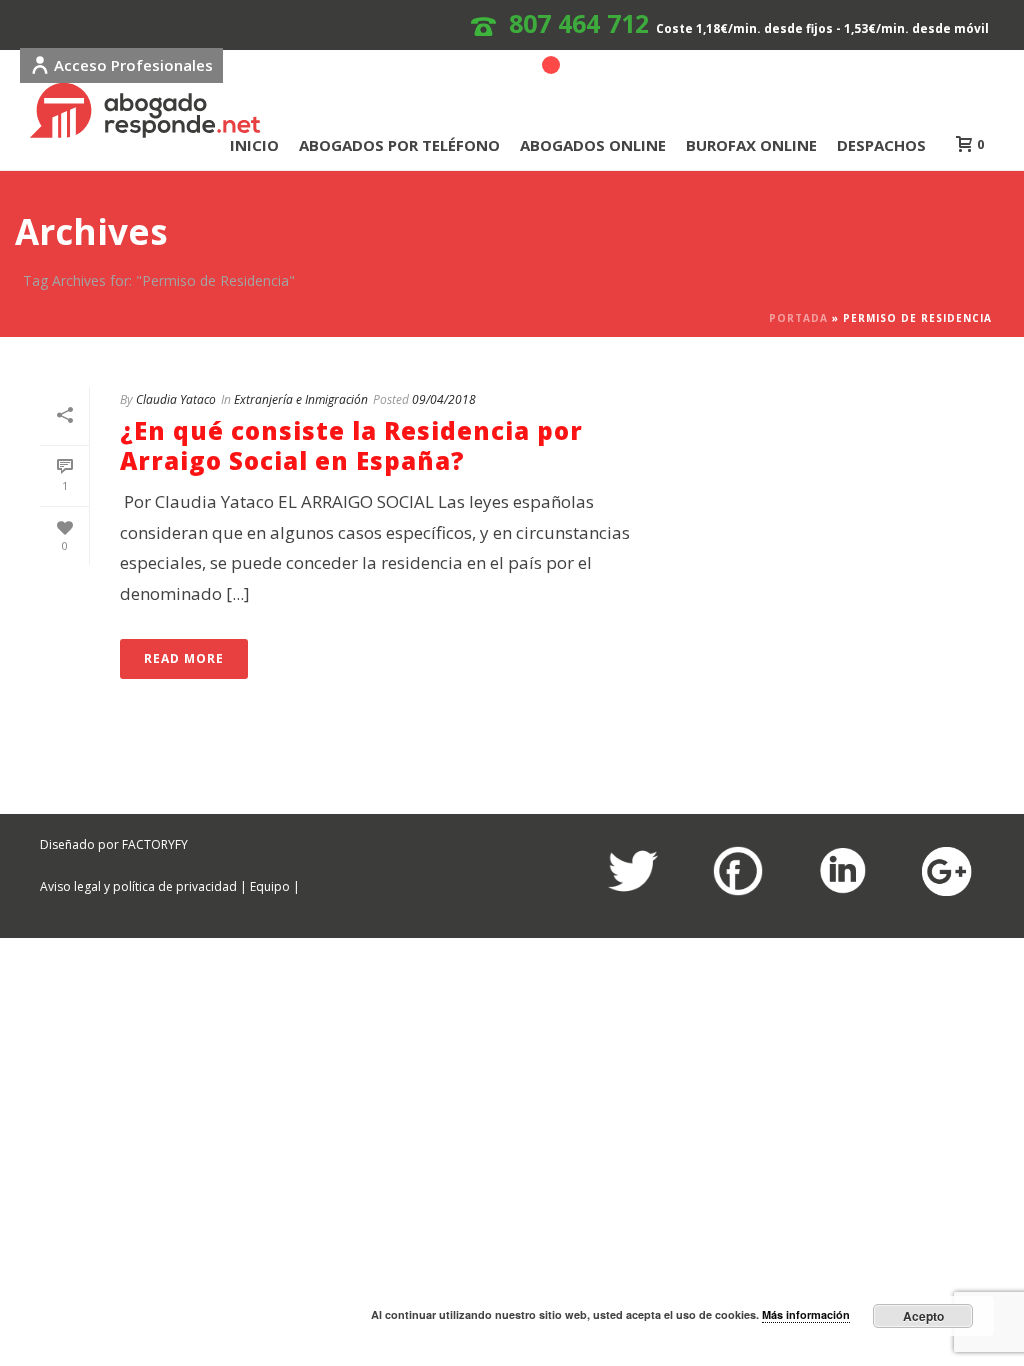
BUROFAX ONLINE (751, 145)
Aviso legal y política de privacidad (138, 886)
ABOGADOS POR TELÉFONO (399, 145)
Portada (798, 318)
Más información (806, 1314)
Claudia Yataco (176, 399)
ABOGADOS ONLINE (593, 145)
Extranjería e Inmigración (301, 399)
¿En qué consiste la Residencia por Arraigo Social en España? (351, 445)
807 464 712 (579, 23)
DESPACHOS (881, 145)
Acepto (923, 1316)
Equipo (270, 886)
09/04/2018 (444, 399)
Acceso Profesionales (133, 65)
